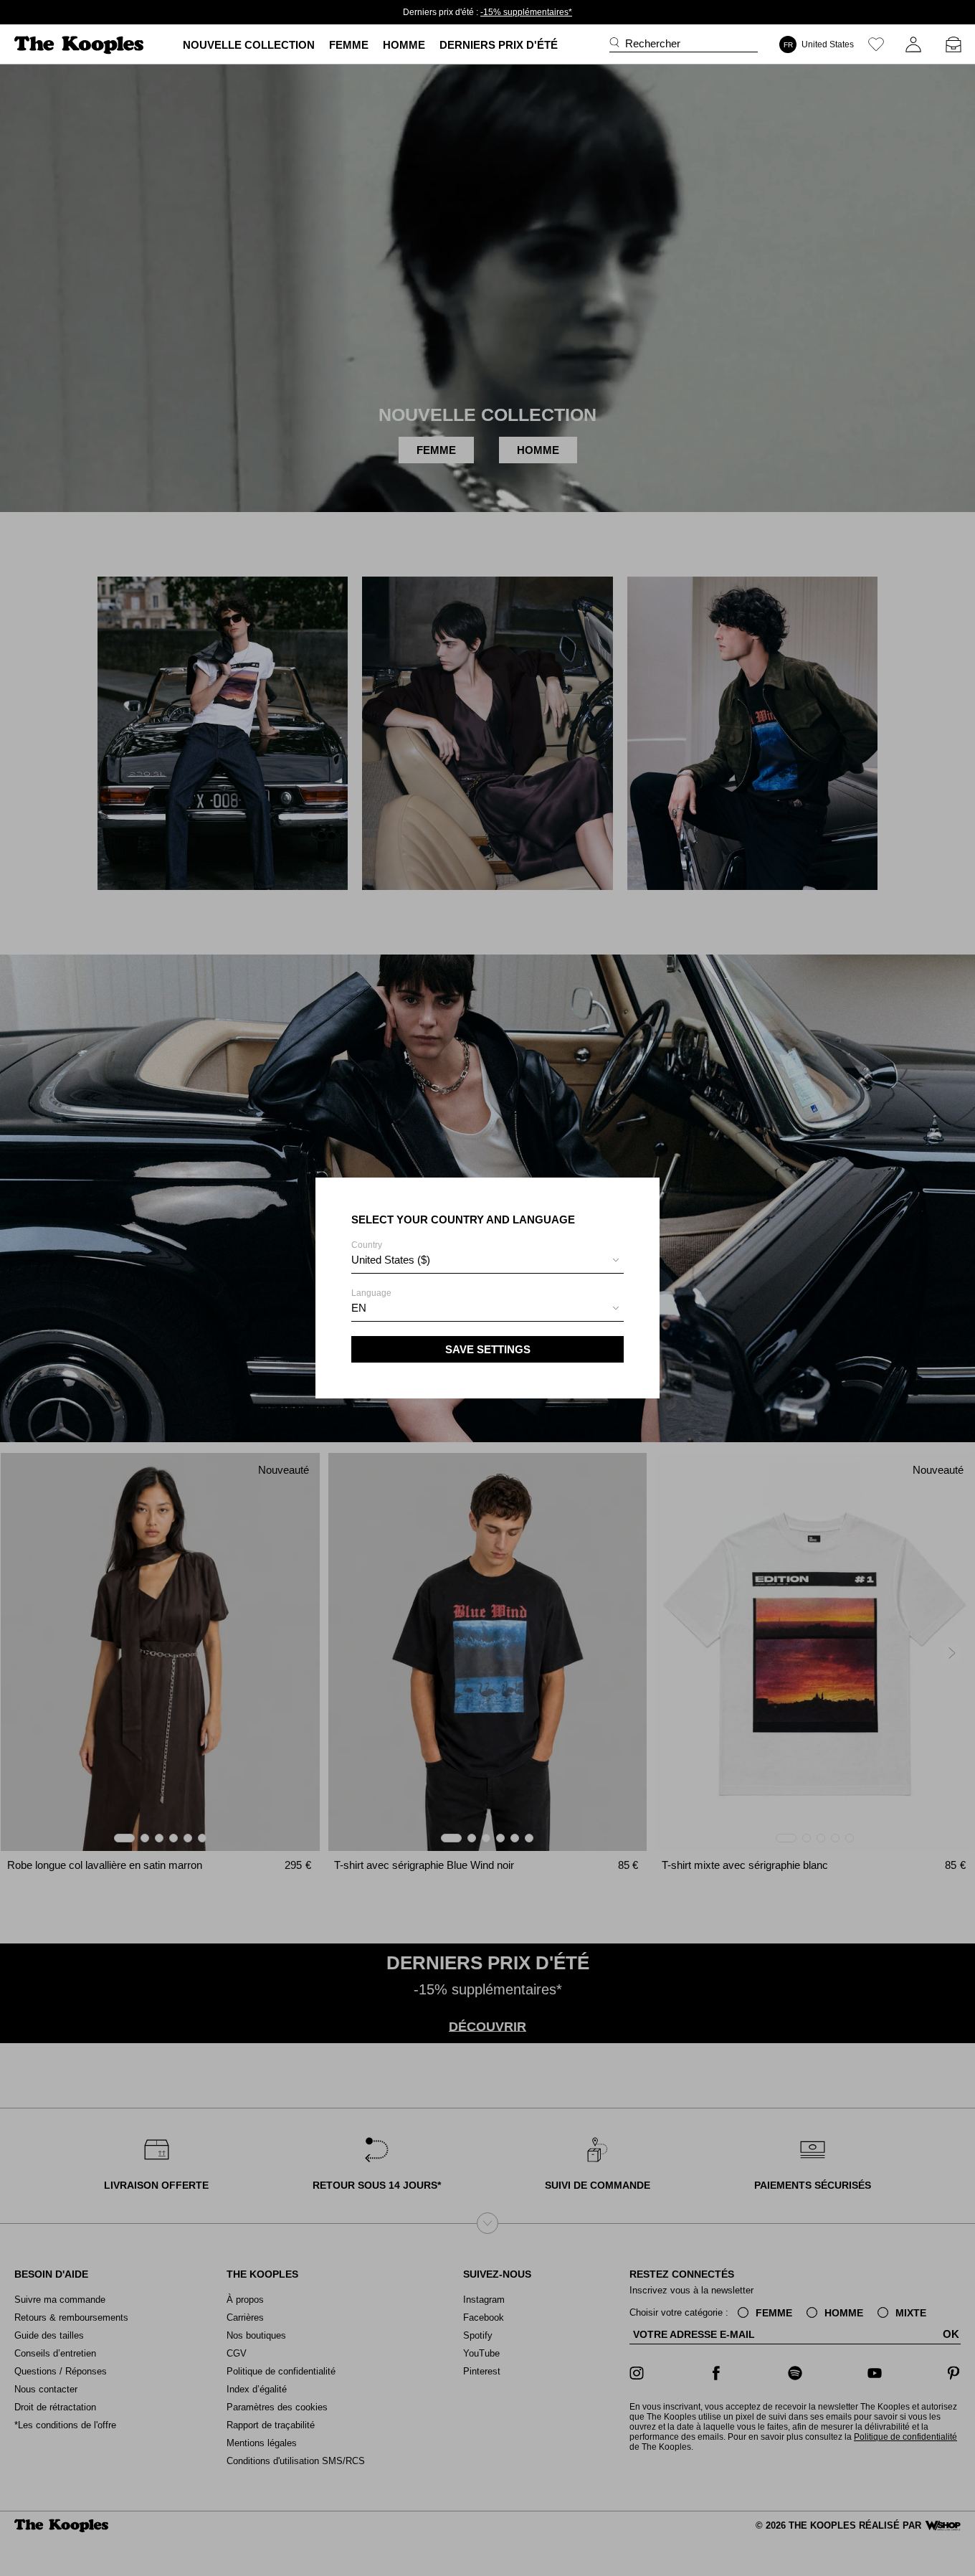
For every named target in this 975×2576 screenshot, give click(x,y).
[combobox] (487, 1262)
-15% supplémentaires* (526, 12)
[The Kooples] (81, 45)
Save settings (488, 1349)
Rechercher (653, 43)
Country (391, 1253)
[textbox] (487, 1260)
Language (371, 1301)
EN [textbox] (359, 1308)
